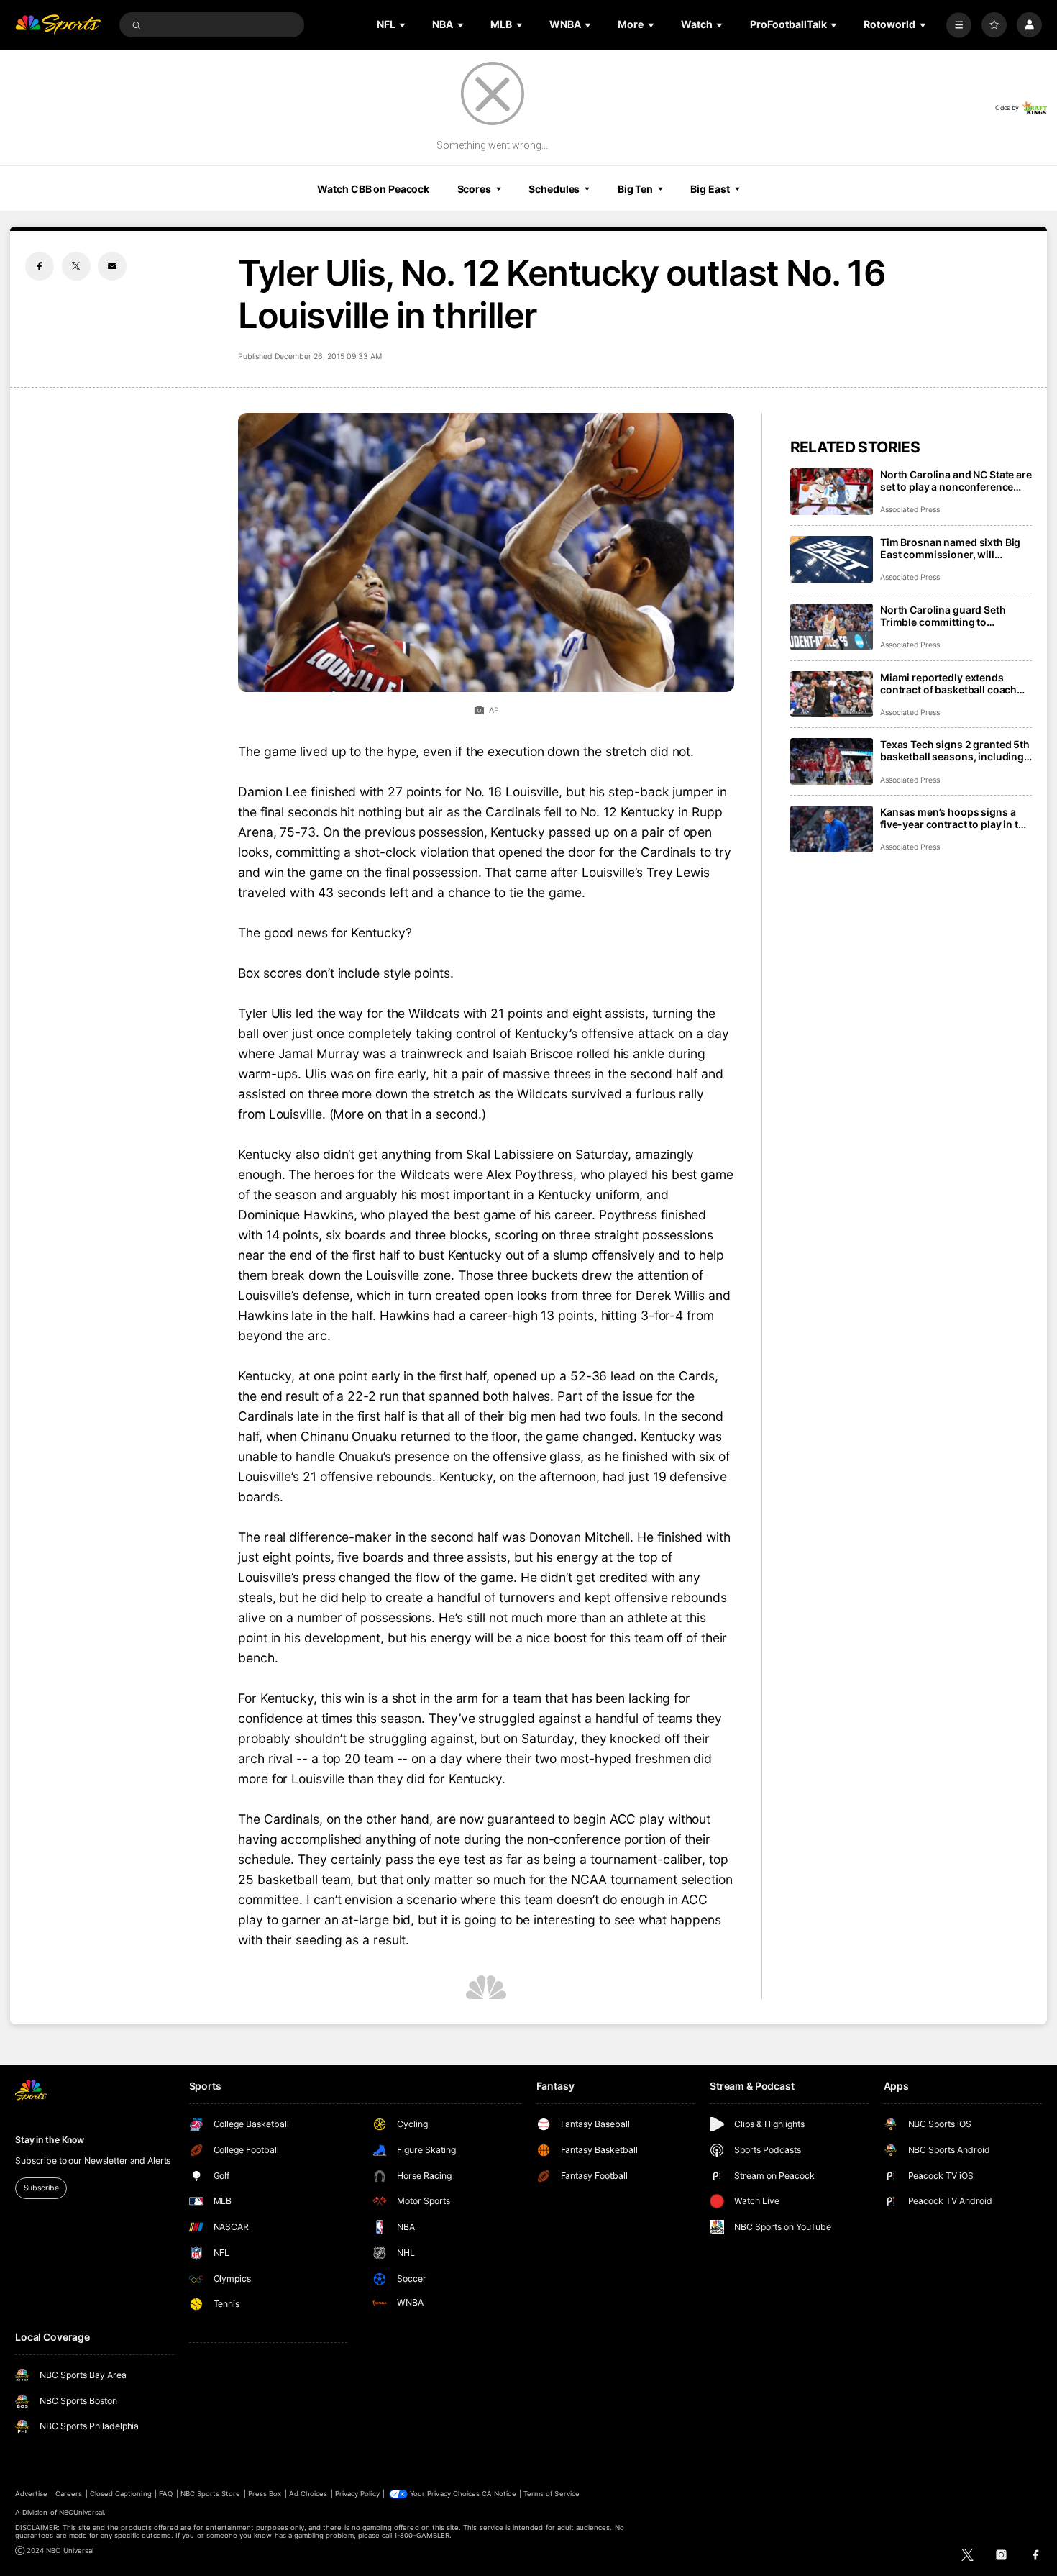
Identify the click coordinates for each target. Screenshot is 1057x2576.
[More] (959, 25)
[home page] (58, 25)
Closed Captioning (121, 2494)
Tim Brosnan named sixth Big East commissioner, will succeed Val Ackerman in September (950, 548)
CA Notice (499, 2494)
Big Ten (635, 189)
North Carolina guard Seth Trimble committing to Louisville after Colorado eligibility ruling (943, 616)
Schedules (554, 189)
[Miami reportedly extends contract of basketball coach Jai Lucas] (832, 695)
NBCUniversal (82, 2512)
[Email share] (112, 266)
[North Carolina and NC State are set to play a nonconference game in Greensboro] (832, 492)
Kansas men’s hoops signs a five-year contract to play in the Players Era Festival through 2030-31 (955, 818)
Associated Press (910, 510)
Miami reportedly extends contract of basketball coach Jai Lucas (948, 683)
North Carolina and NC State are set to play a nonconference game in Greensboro (956, 481)
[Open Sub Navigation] (403, 25)
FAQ (166, 2494)
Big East (710, 189)
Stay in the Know (50, 2140)
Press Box (265, 2494)
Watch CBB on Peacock (373, 189)
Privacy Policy (357, 2494)
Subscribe (41, 2188)
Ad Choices (308, 2494)
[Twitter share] (76, 266)
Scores (474, 189)
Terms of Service (552, 2494)
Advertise (31, 2494)
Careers (69, 2494)
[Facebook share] (40, 266)
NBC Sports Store (211, 2494)
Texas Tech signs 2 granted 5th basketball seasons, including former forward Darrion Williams (955, 750)
